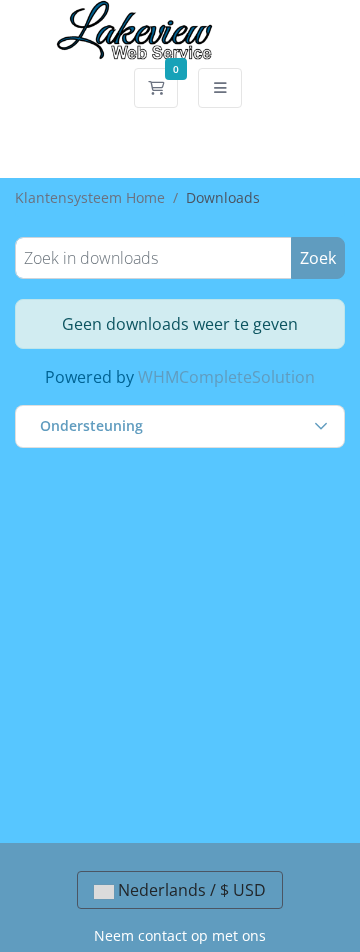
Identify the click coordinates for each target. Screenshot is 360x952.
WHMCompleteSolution (226, 377)
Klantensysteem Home (90, 197)
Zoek (318, 258)
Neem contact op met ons (180, 935)
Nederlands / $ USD (190, 890)
